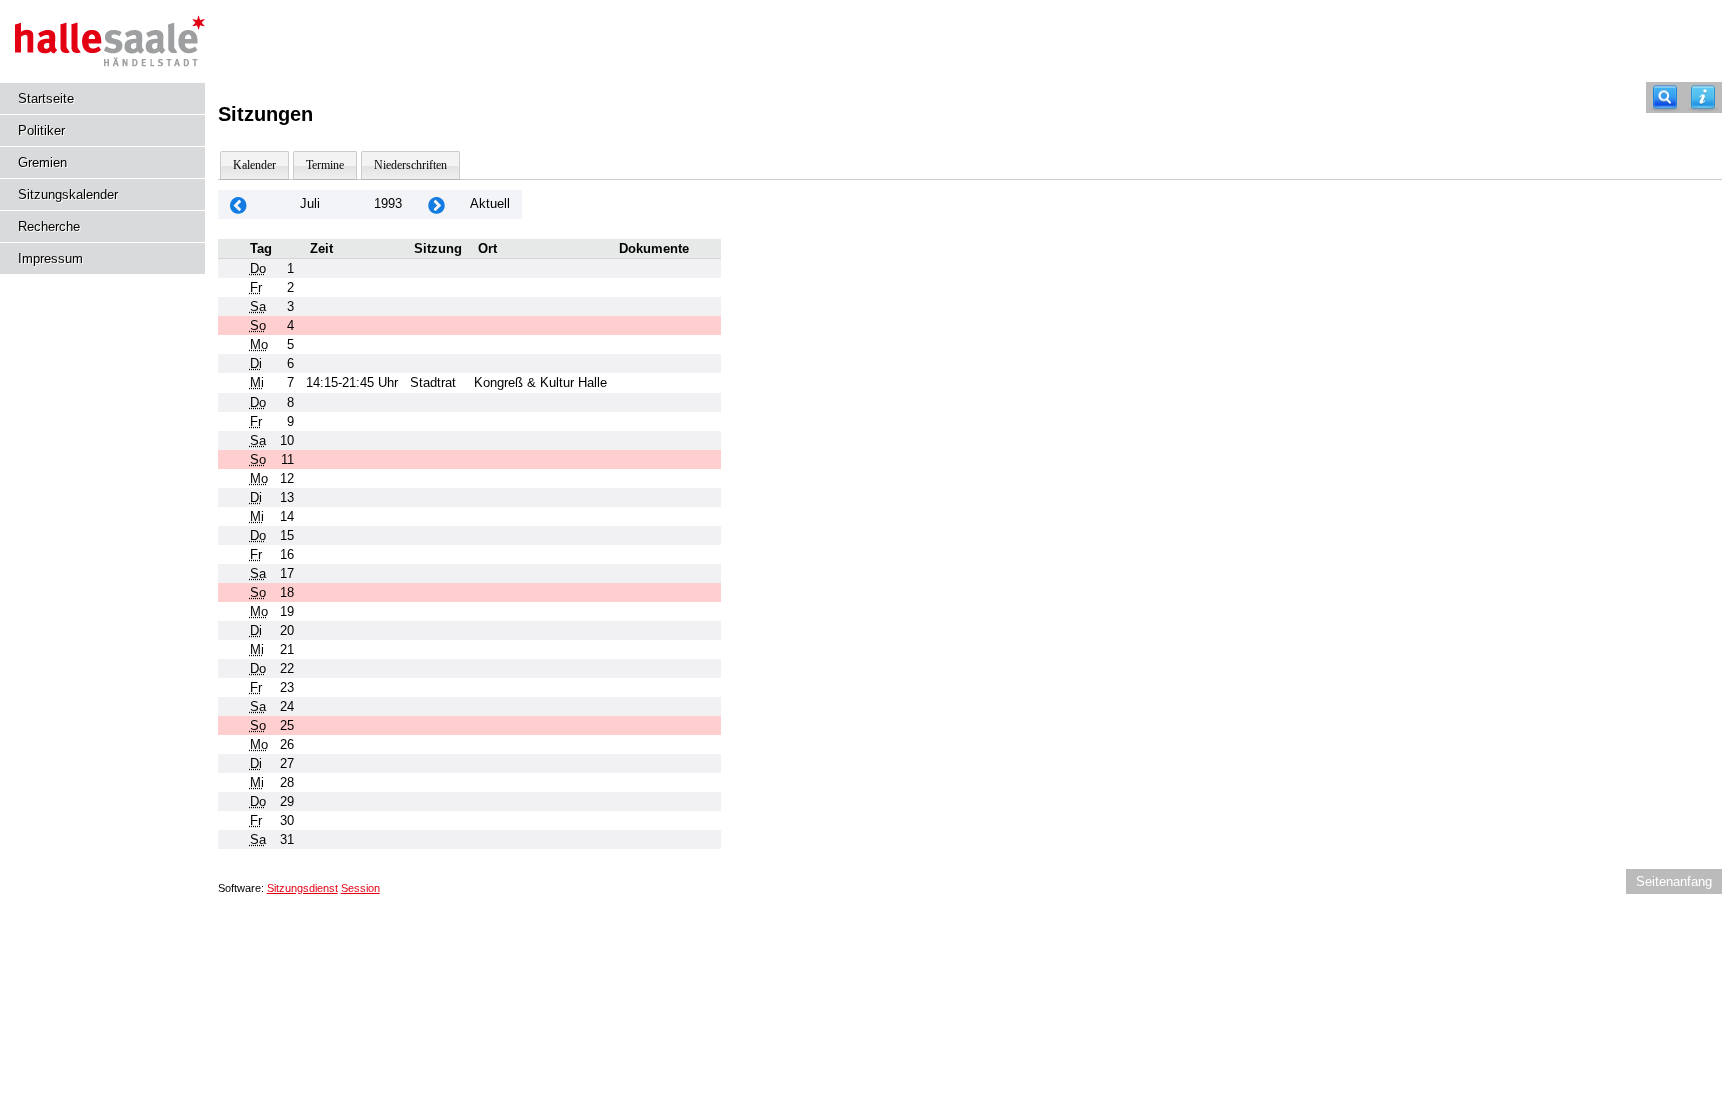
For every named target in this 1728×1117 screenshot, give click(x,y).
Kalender (254, 165)
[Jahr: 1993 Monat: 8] (436, 204)
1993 (388, 203)
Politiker (41, 130)
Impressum (50, 258)
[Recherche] (1665, 97)
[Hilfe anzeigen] (1703, 97)
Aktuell (490, 203)
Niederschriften (410, 165)
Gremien (42, 162)
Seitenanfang (1674, 881)
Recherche (49, 226)
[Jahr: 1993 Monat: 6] (239, 204)
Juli (310, 203)
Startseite (46, 98)
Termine (325, 165)
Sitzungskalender (68, 194)
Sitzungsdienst (302, 888)
